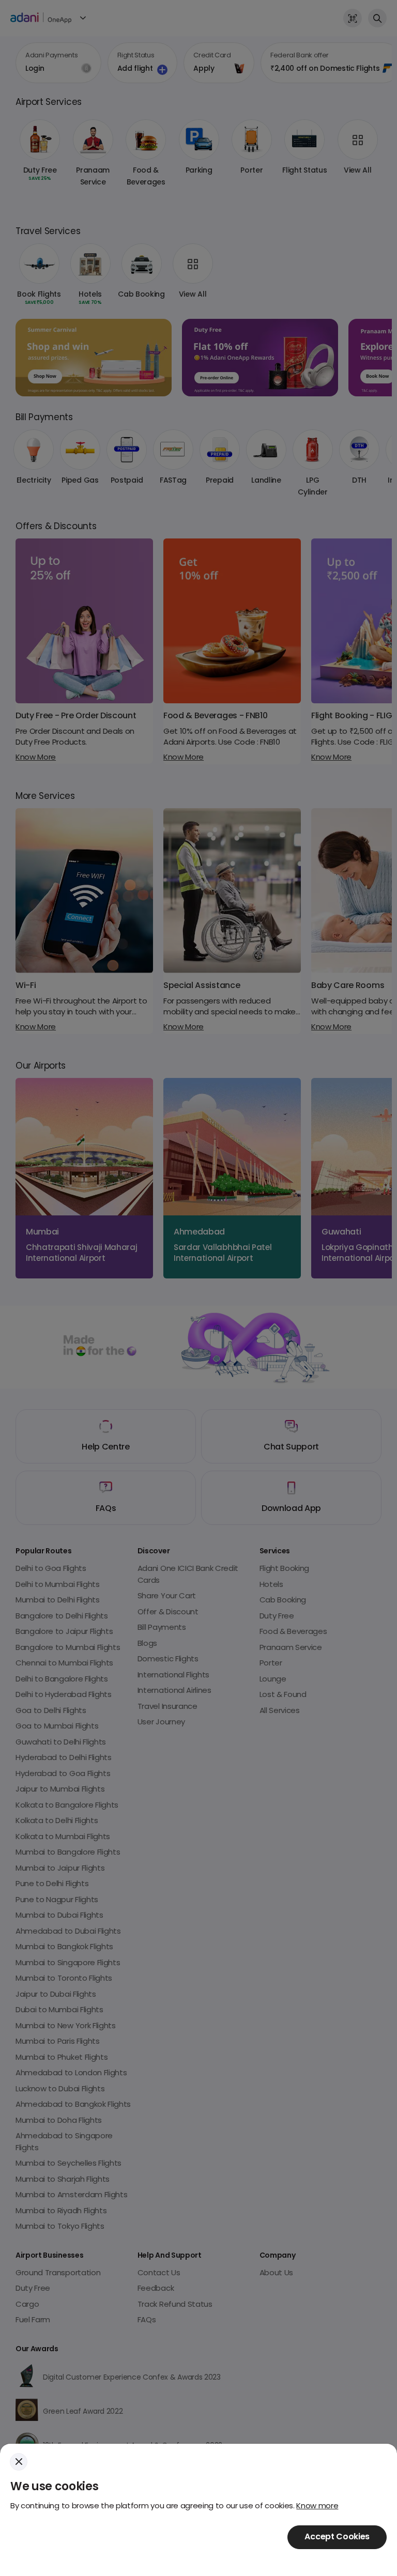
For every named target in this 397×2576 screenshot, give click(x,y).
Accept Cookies (337, 2537)
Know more (317, 2506)
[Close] (19, 2462)
